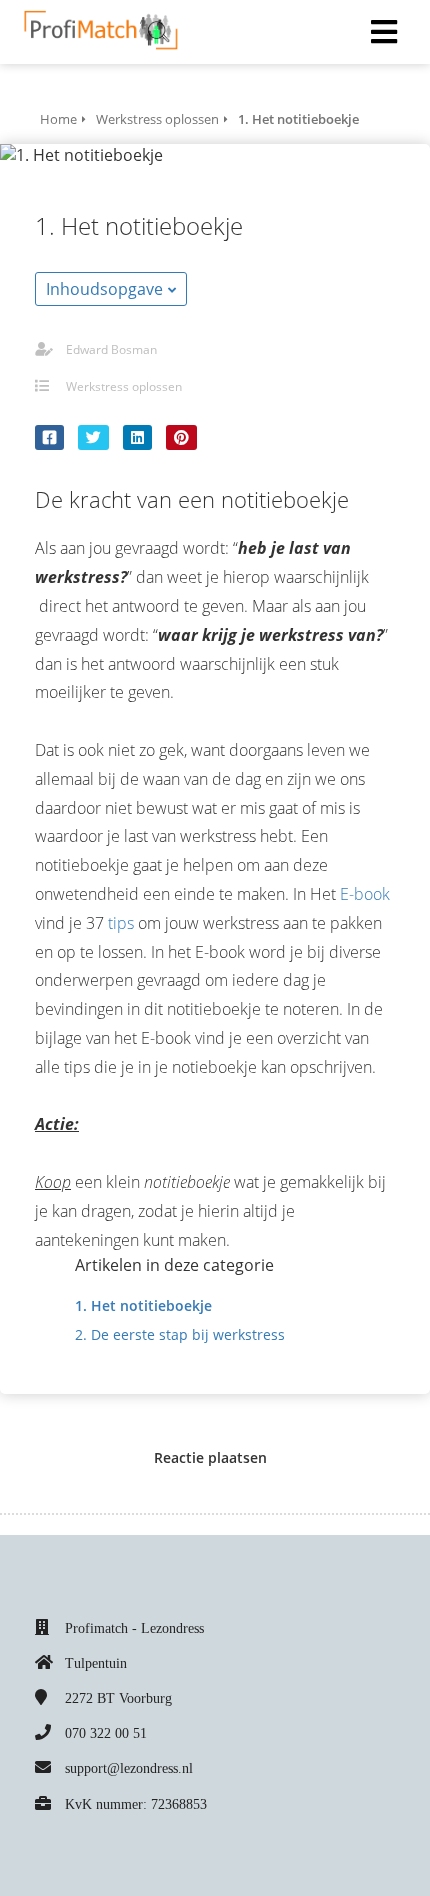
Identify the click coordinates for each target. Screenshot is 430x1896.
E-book (365, 894)
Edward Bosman (111, 349)
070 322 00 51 (106, 1733)
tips (121, 923)
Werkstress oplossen (124, 386)
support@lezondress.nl (129, 1768)
